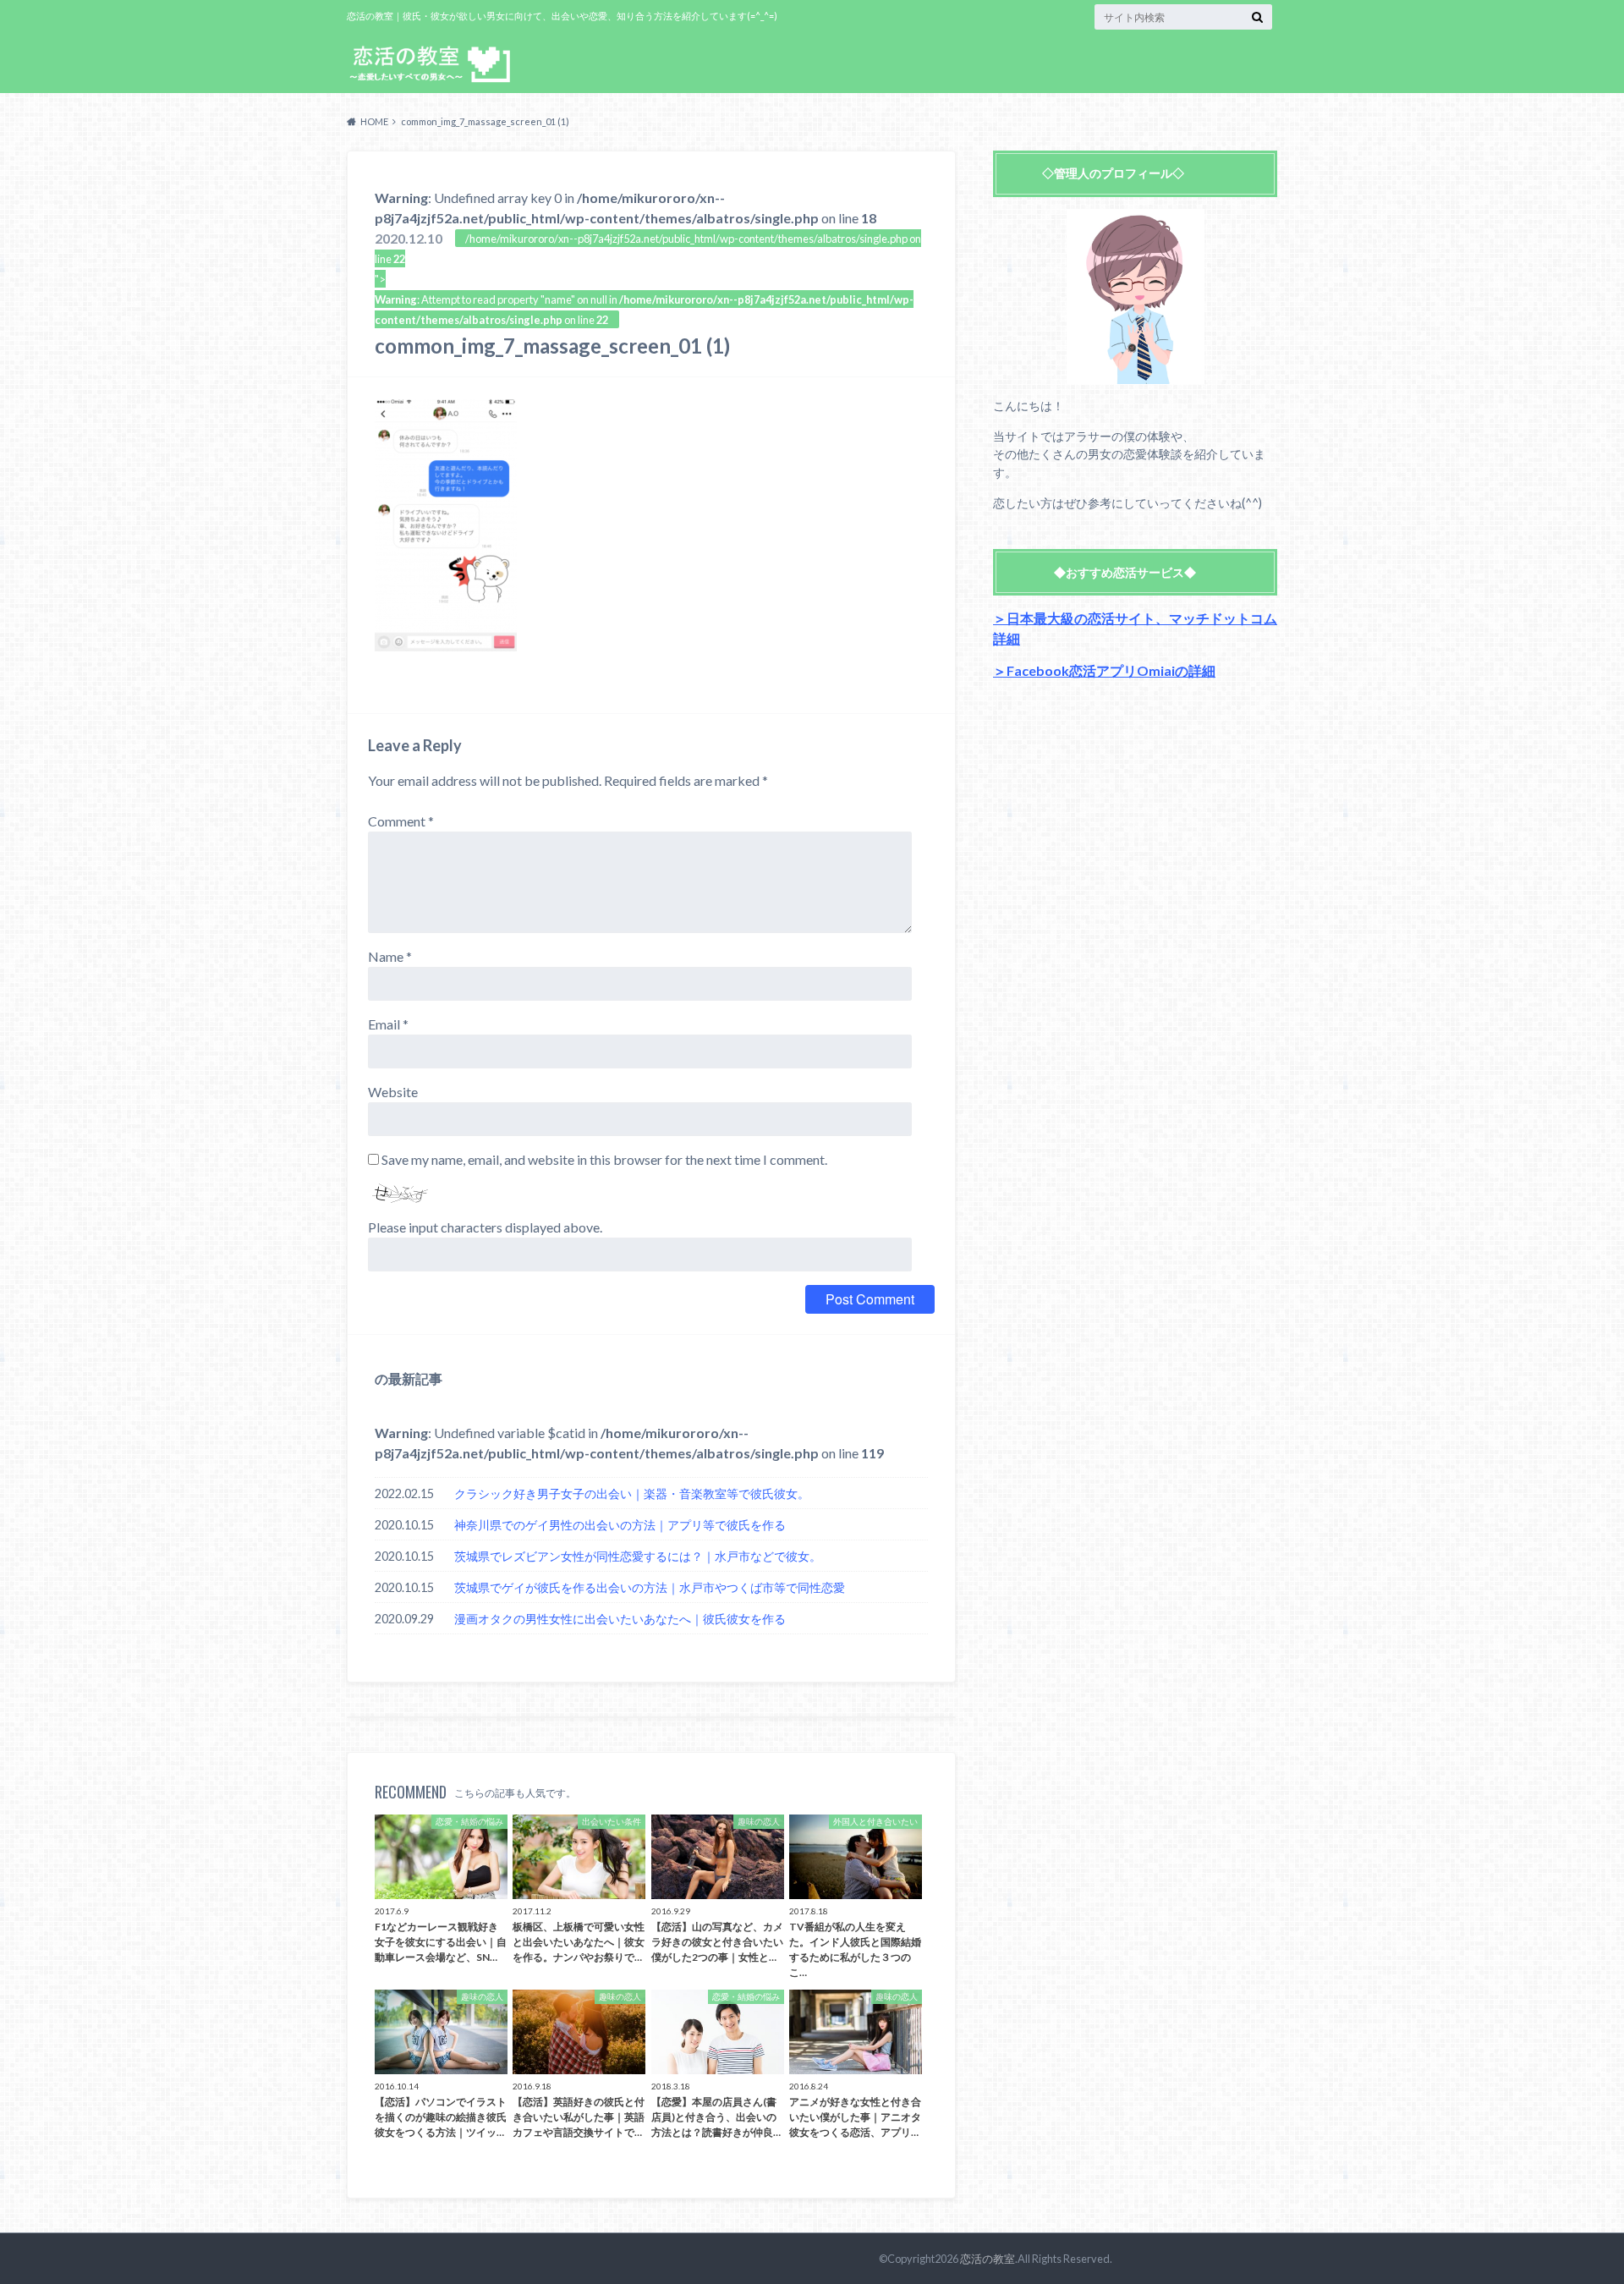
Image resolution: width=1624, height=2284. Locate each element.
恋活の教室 (988, 2259)
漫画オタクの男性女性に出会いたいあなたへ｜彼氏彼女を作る (620, 1619)
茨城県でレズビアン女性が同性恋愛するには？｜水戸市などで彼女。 (638, 1556)
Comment (401, 821)
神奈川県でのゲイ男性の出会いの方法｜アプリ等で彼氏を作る (620, 1525)
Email (388, 1024)
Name (390, 956)
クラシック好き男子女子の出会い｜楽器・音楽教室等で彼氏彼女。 (632, 1493)
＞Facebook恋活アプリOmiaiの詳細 (1104, 670)
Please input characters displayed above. (485, 1227)
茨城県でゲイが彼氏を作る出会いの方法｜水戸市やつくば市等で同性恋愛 (650, 1587)
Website (393, 1092)
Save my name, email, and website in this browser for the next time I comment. (604, 1159)
